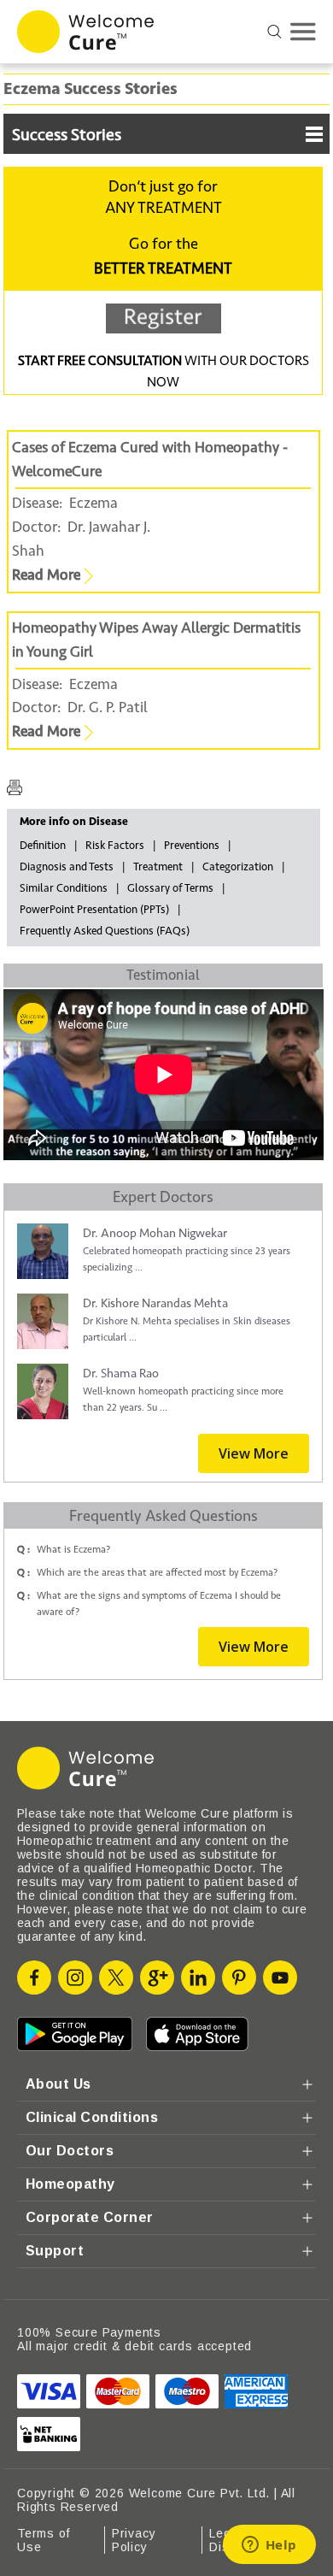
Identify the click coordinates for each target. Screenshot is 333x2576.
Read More (48, 575)
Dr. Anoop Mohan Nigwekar (155, 1233)
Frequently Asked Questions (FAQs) (105, 931)
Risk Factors (115, 846)
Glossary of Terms (170, 888)
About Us (58, 2084)
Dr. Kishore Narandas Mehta (155, 1303)
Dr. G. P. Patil (104, 707)
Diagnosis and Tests (67, 867)
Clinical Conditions (92, 2117)
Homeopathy (70, 2184)
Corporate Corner (90, 2217)
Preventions (192, 846)
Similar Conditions (64, 888)
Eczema (93, 503)
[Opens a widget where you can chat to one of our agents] (269, 2546)
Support (55, 2251)
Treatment (158, 867)
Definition (43, 846)
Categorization (238, 867)
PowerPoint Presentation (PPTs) (94, 910)
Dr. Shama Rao (121, 1373)
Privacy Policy (134, 2540)
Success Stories (67, 135)
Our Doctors (70, 2151)
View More (254, 1453)
